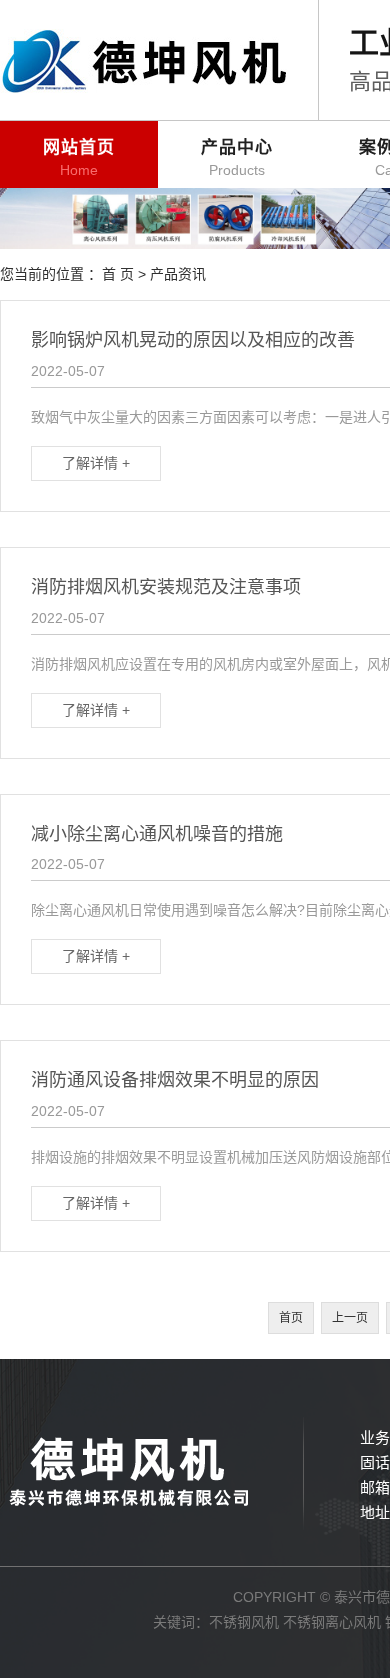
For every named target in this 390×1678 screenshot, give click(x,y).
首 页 (118, 274)
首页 (291, 1318)
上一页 (350, 1318)
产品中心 (237, 158)
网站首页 (79, 158)
